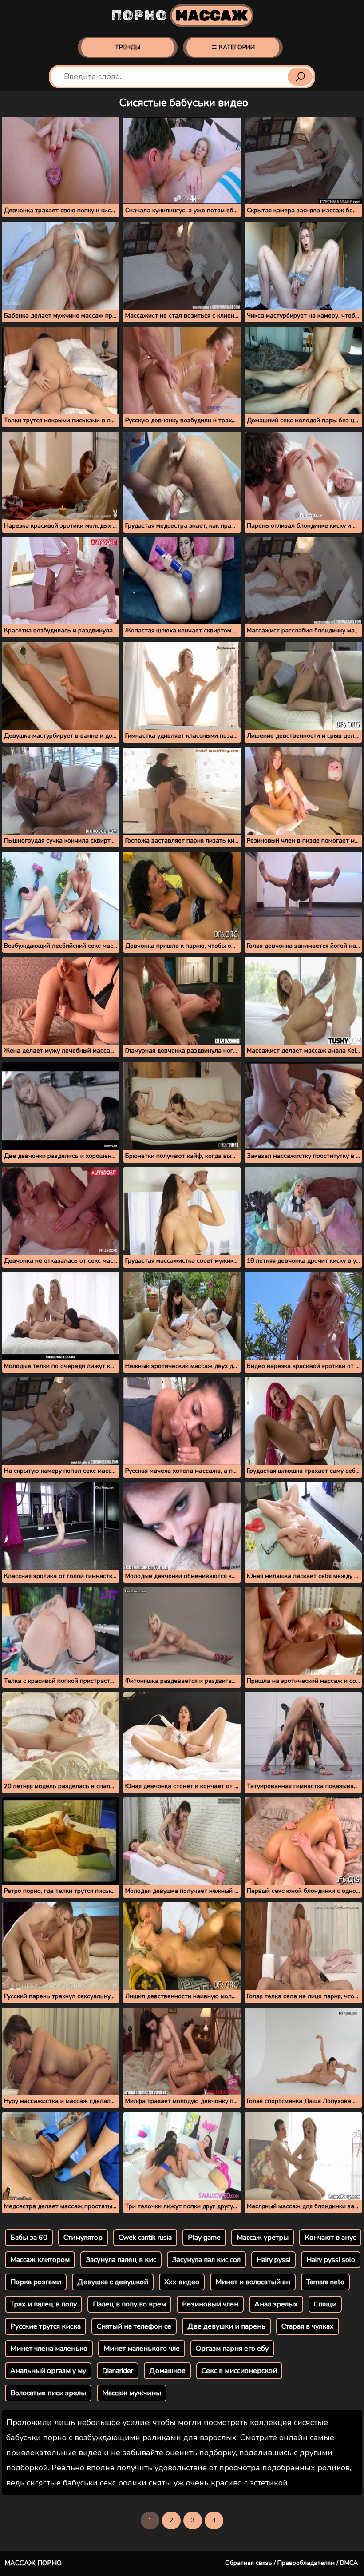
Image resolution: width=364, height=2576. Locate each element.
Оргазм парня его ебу (232, 2349)
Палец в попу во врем (129, 2304)
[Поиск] (300, 77)
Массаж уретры (263, 2238)
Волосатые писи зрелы (48, 2393)
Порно (180, 16)
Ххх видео (182, 2282)
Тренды (128, 47)
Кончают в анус (330, 2238)
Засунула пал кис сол (206, 2260)
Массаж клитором (40, 2260)
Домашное (167, 2371)
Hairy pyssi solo (331, 2260)
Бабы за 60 (29, 2238)
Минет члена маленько (49, 2349)
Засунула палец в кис (121, 2260)
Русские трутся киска (45, 2326)
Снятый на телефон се (134, 2326)
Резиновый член (210, 2304)
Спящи (325, 2304)
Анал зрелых (276, 2304)
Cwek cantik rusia (145, 2238)
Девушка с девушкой (113, 2282)
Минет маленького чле (142, 2349)
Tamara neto (325, 2282)
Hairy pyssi (273, 2260)
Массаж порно (33, 2563)
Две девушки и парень (226, 2326)
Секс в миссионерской (239, 2371)
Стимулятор (83, 2238)
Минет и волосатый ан (253, 2282)
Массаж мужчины (132, 2393)
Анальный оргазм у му (48, 2371)
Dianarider (118, 2371)
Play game (204, 2238)
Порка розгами (36, 2282)
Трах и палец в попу (44, 2304)
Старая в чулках (308, 2326)
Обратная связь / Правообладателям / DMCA (291, 2563)
